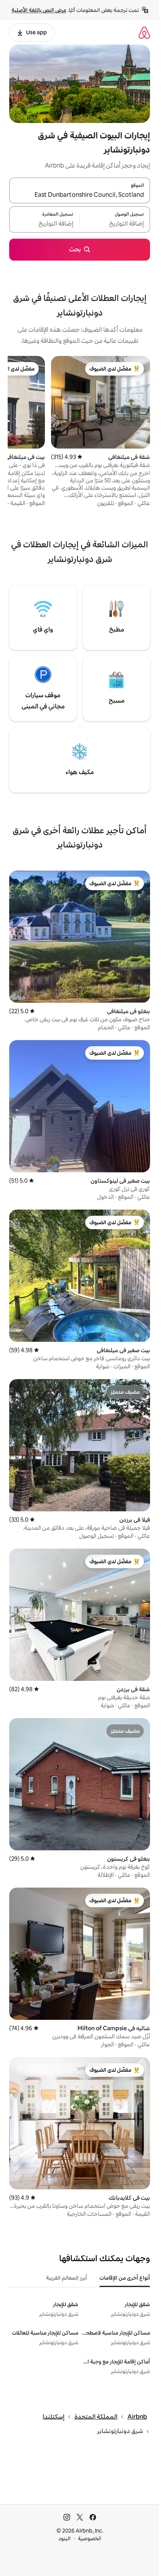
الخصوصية (90, 2538)
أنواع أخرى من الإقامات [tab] (125, 2278)
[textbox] (115, 224)
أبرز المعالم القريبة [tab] (67, 2278)
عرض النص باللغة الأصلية (39, 10)
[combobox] (80, 195)
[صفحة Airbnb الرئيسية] (144, 32)
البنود (64, 2538)
